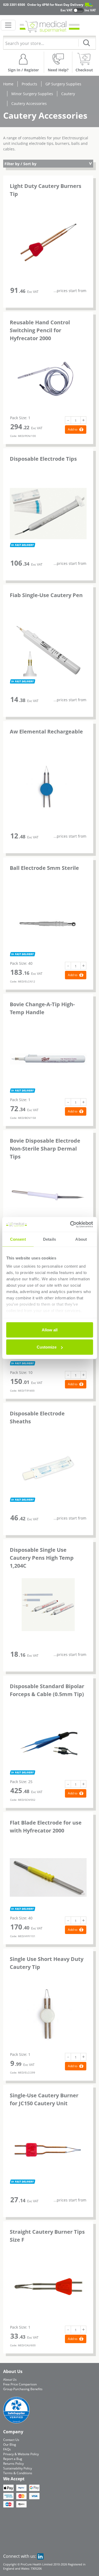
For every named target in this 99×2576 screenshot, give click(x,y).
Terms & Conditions (18, 2473)
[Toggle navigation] (8, 25)
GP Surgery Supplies (63, 84)
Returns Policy (13, 2464)
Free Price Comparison (20, 2384)
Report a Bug (13, 2459)
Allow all (50, 1330)
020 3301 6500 (14, 5)
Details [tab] (49, 1239)
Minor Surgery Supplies (32, 94)
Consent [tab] (18, 1239)
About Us (10, 2379)
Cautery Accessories (29, 103)
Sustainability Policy (18, 2468)
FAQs (7, 2449)
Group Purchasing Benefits (23, 2389)
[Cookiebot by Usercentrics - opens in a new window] (70, 1225)
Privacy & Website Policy (21, 2454)
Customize (47, 1347)
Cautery (68, 94)
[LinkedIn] (40, 2556)
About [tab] (81, 1239)
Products (29, 84)
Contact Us (11, 2440)
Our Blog (10, 2445)
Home (8, 84)
